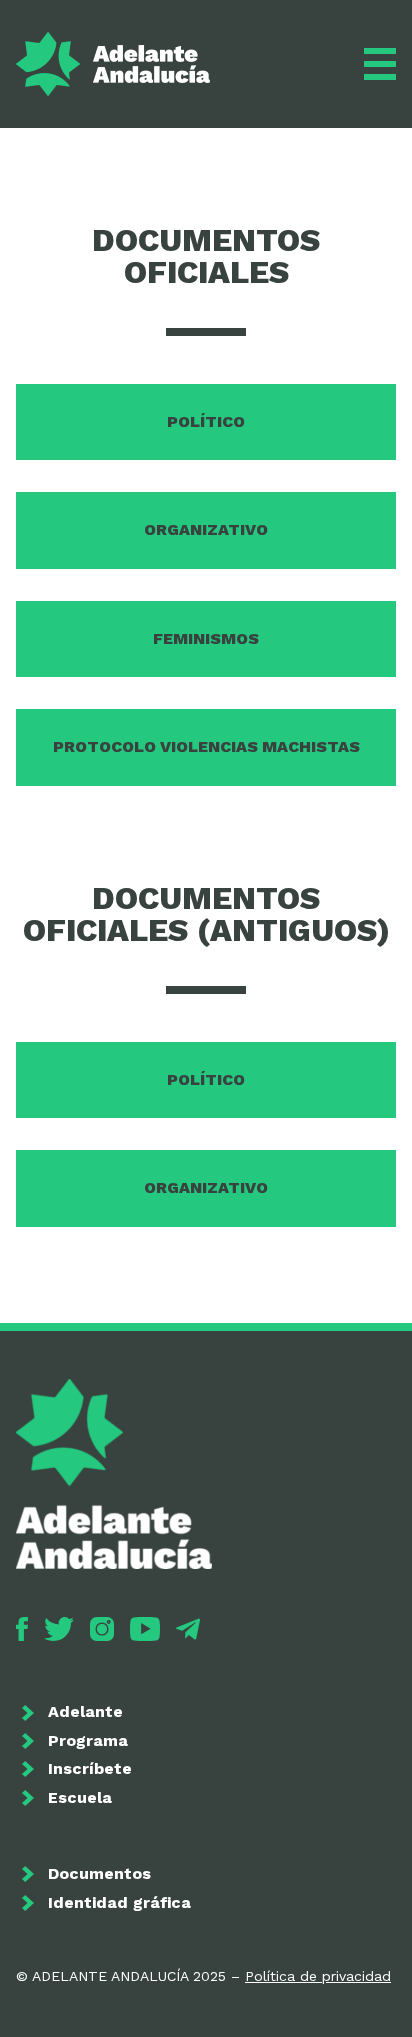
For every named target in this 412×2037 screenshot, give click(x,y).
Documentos (99, 1873)
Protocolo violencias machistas (206, 746)
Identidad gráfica (119, 1902)
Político (206, 421)
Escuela (80, 1797)
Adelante (85, 1711)
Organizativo (206, 529)
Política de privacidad (318, 1976)
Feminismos (206, 638)
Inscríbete (90, 1768)
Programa (88, 1740)
